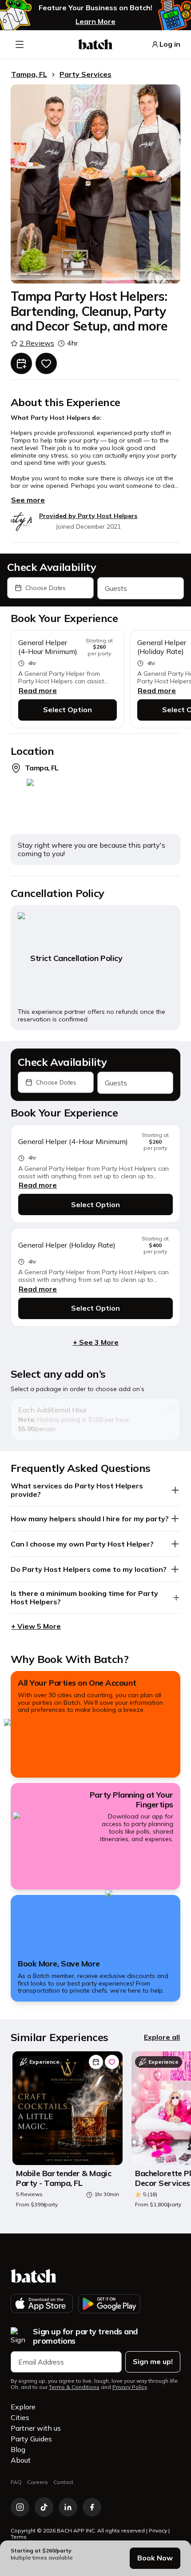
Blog (18, 2449)
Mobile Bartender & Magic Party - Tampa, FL (64, 2178)
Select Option (68, 710)
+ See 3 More (96, 1342)
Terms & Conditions (74, 2387)
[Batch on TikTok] (44, 2507)
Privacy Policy (130, 2387)
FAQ (16, 2482)
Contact (63, 2482)
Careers (38, 2482)
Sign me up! (153, 2361)
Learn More (95, 21)
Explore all (162, 2037)
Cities (20, 2417)
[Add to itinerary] (21, 363)
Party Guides (31, 2439)
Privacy (158, 2530)
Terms (19, 2537)
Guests (116, 588)
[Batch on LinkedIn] (68, 2507)
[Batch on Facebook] (92, 2507)
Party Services (86, 74)
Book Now (155, 2558)
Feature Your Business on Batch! (95, 8)
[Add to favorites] (46, 363)
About (21, 2460)
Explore (23, 2407)
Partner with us (36, 2428)
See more (28, 500)
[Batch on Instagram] (20, 2507)
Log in (170, 44)
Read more (38, 690)
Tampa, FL (29, 74)
